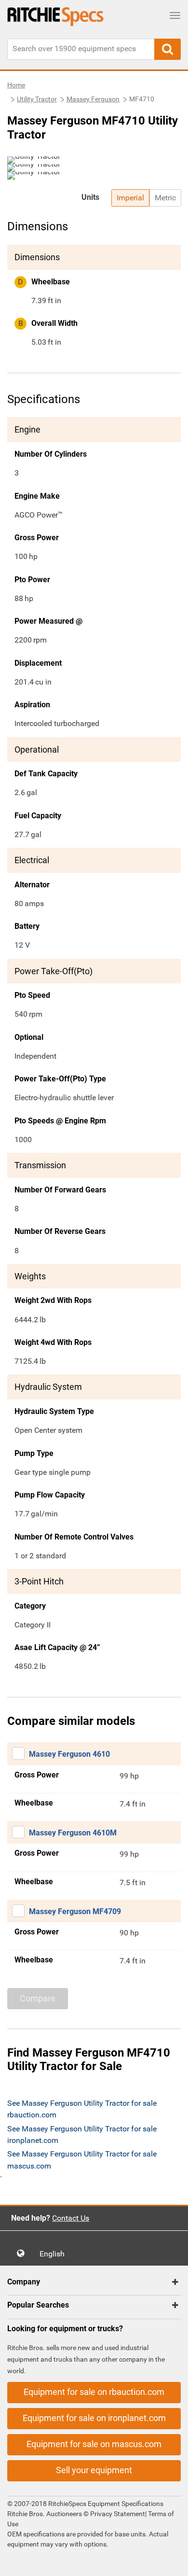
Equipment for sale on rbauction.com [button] (94, 2392)
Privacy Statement (118, 2514)
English (55, 2254)
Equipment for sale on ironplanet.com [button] (94, 2418)
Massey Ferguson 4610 (69, 1754)
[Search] (168, 49)
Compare (38, 1998)
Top (171, 2562)
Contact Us (71, 2218)
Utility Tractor (37, 99)
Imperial (130, 198)
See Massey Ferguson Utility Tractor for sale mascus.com (82, 2160)
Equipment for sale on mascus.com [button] (94, 2444)
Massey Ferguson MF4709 (75, 1911)
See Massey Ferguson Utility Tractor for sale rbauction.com (82, 2109)
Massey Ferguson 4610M (73, 1833)
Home (16, 85)
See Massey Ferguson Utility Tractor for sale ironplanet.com (82, 2135)
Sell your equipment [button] (94, 2470)
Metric (165, 198)
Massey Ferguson (93, 99)
